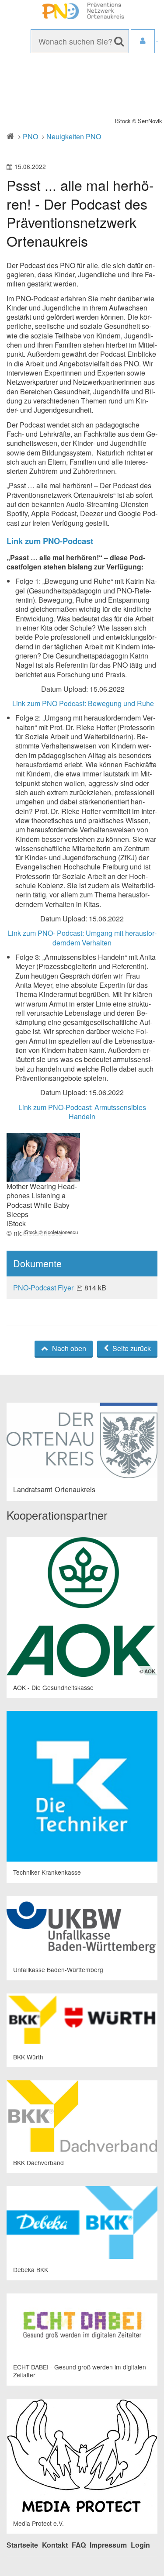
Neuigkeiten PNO (74, 136)
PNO (30, 136)
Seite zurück (131, 1348)
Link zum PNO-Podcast (50, 541)
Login (140, 2545)
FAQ (79, 2545)
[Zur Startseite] (82, 11)
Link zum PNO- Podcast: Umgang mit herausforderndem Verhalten (82, 938)
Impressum (108, 2545)
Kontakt (55, 2545)
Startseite (22, 2545)
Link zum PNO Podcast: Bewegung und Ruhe (83, 703)
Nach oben (68, 1348)
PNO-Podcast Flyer (44, 1288)
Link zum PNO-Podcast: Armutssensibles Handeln (82, 1112)
